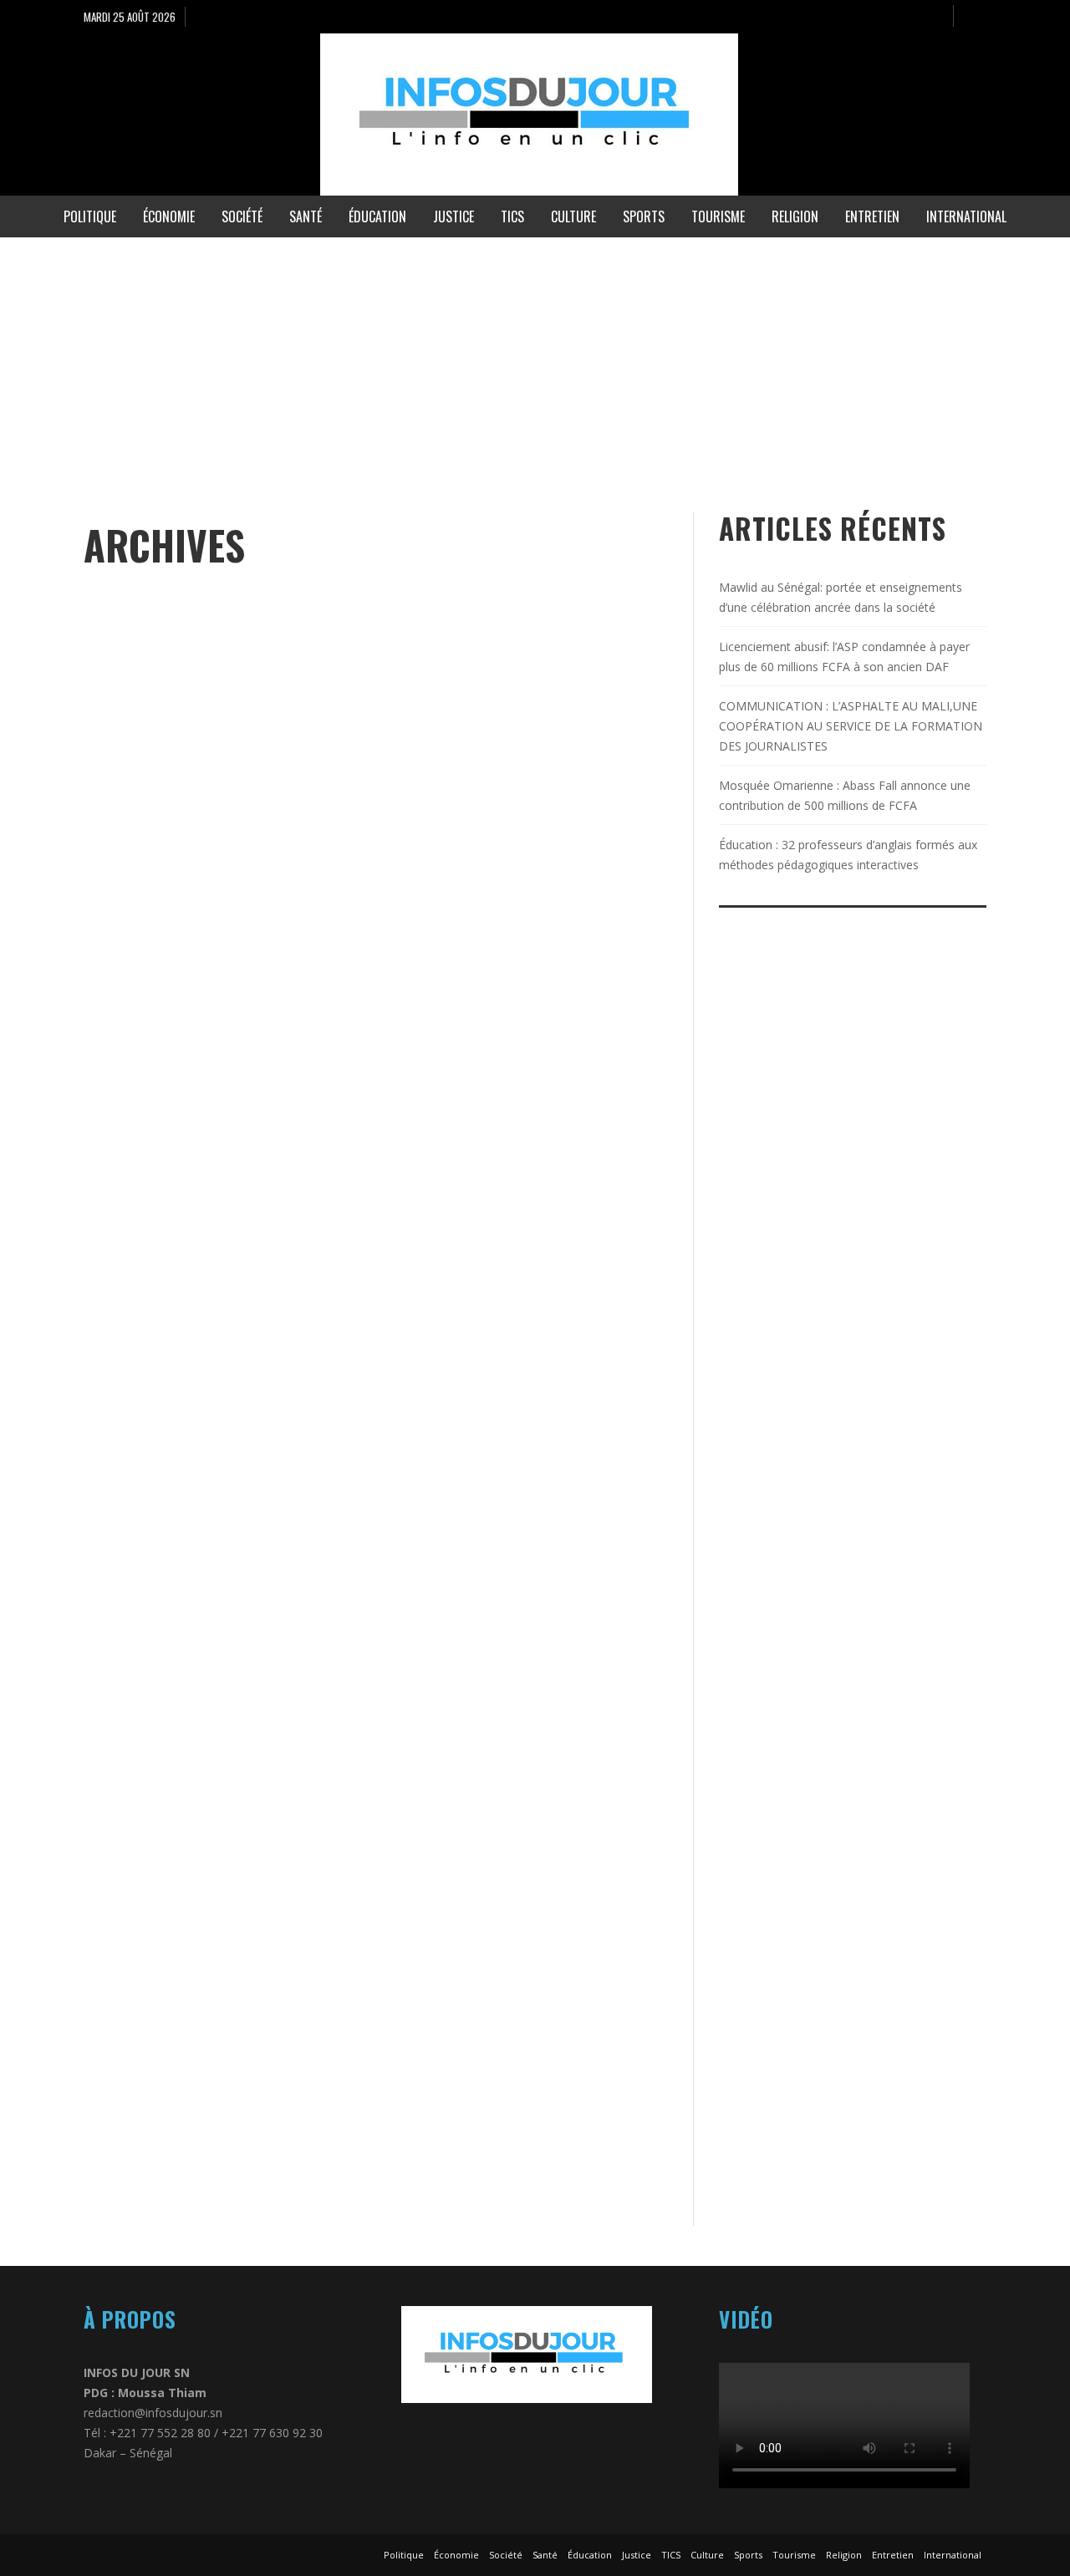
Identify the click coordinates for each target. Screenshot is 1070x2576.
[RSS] (933, 17)
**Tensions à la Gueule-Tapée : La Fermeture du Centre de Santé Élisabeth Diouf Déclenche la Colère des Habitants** (517, 880)
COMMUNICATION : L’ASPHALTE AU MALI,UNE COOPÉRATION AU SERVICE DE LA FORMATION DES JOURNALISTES (851, 726)
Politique (111, 879)
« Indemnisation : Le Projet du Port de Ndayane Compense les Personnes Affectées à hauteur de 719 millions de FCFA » (223, 937)
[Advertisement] (502, 354)
